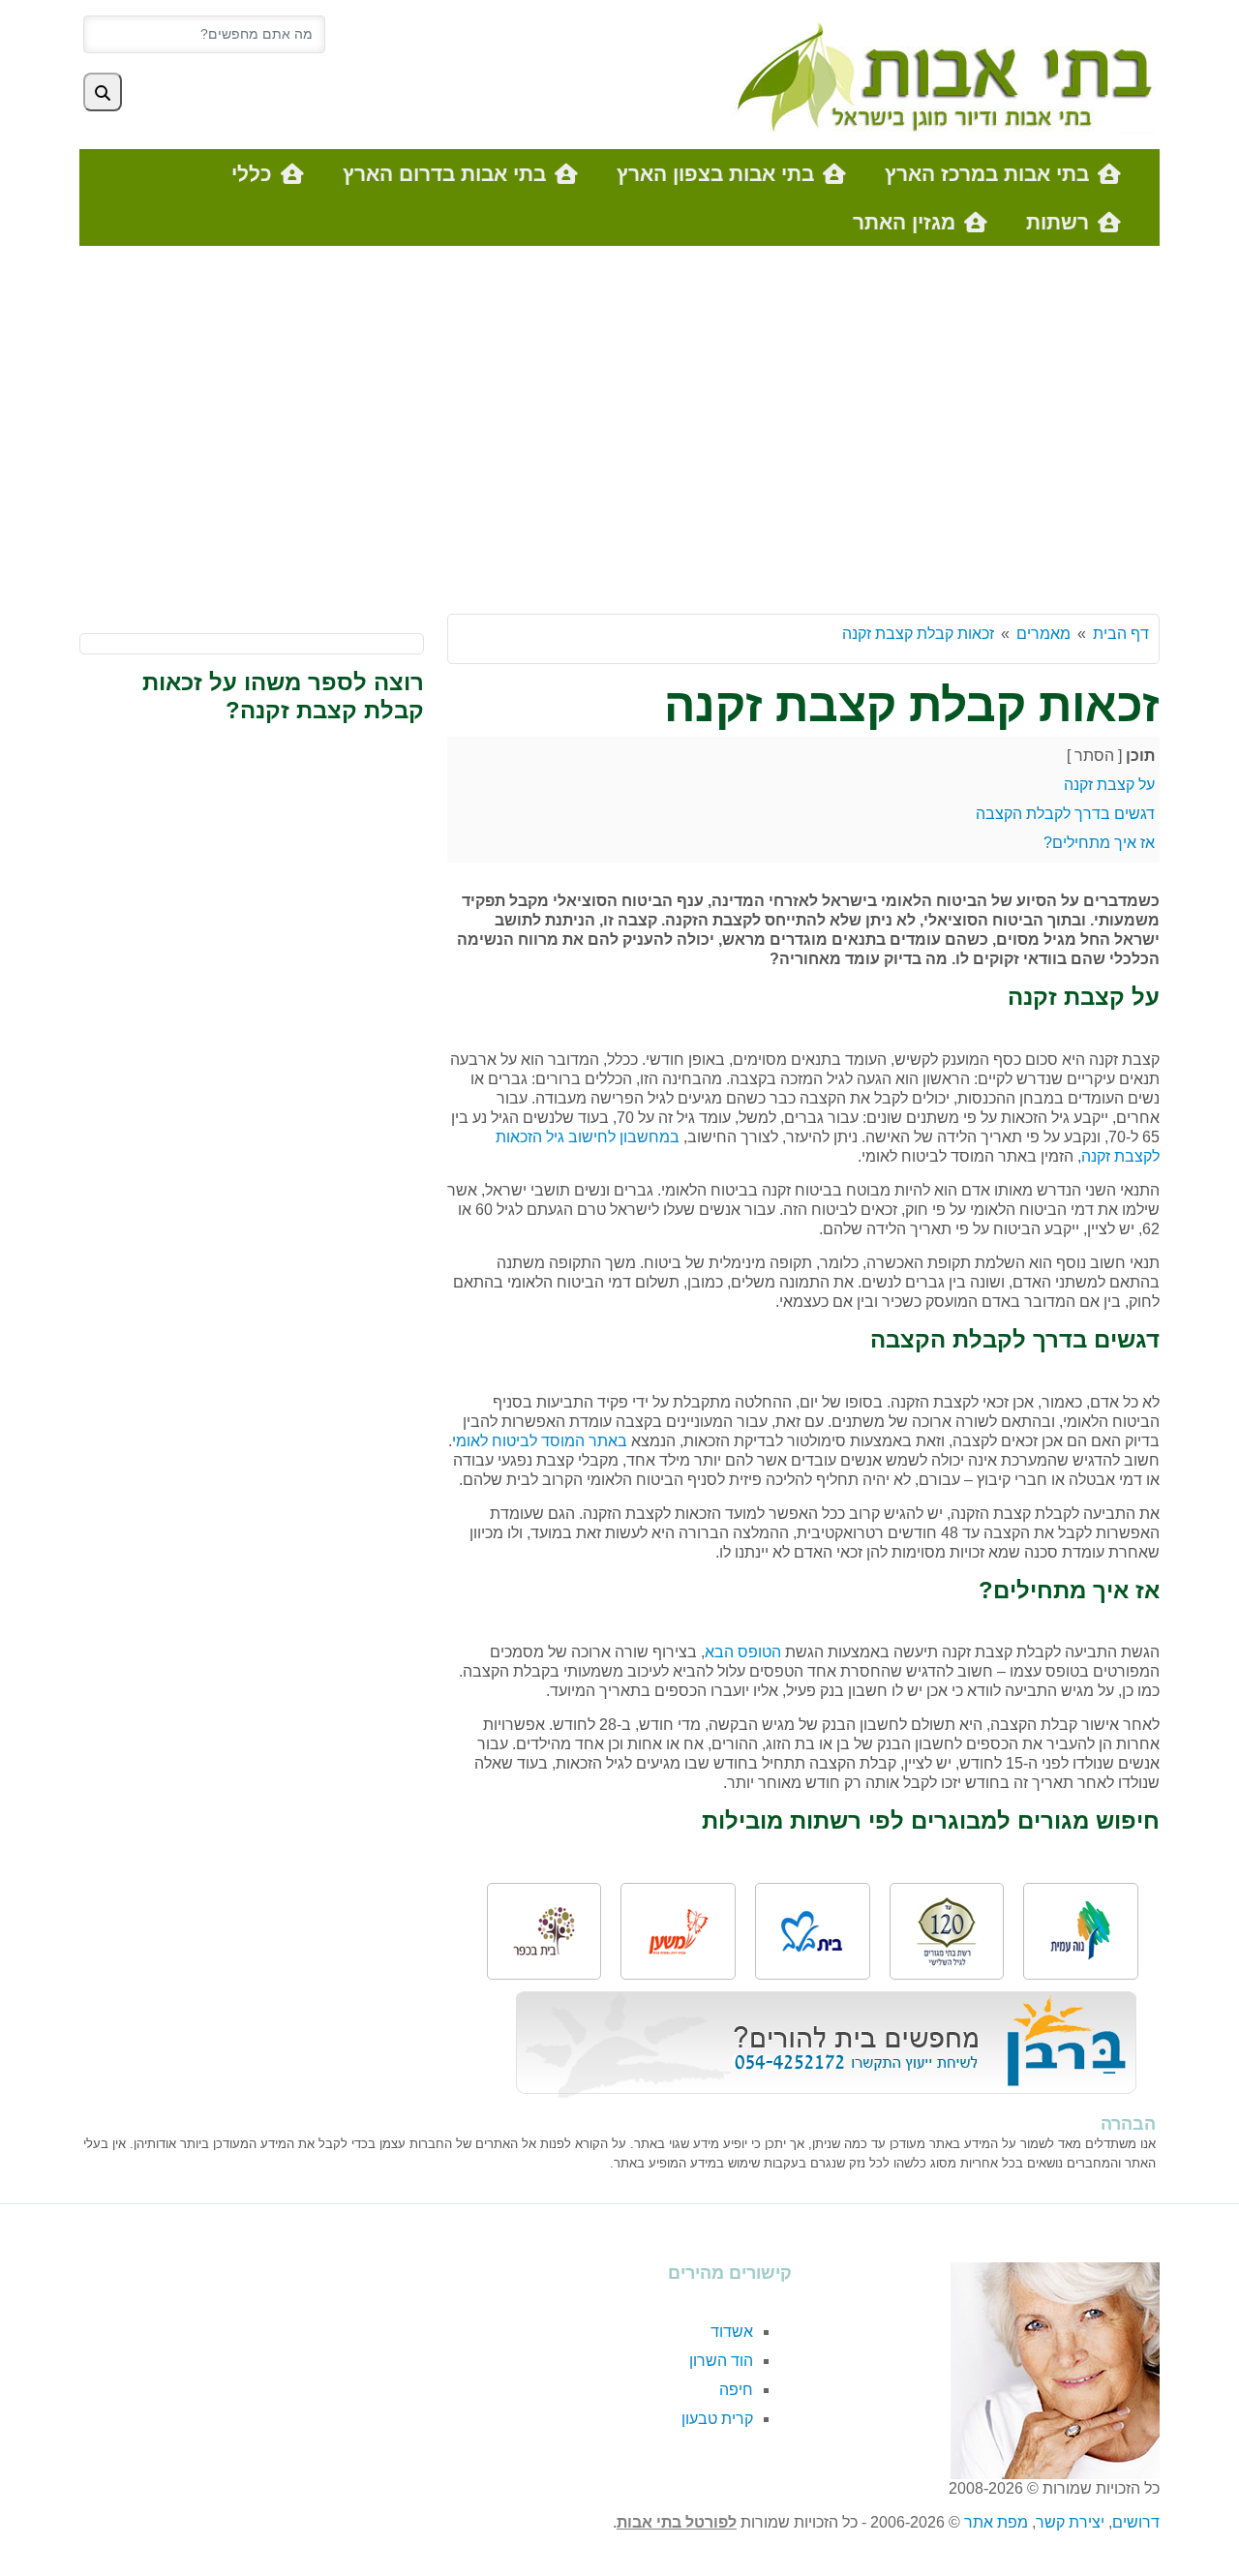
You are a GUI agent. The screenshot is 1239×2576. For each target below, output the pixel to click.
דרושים (1136, 2522)
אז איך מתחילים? (1099, 843)
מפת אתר (996, 2522)
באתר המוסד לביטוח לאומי (540, 1441)
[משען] (679, 1932)
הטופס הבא (743, 1652)
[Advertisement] (619, 439)
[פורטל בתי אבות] (940, 73)
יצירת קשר (1070, 2522)
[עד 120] (947, 1932)
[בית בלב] (812, 1932)
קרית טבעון (717, 2419)
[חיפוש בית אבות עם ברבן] (826, 2043)
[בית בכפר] (544, 1931)
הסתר (1094, 756)
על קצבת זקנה (1109, 785)
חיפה (736, 2390)
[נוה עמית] (1081, 1931)
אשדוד (732, 2332)
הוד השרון (721, 2361)
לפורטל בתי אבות (677, 2522)
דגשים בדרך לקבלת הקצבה (1065, 814)
